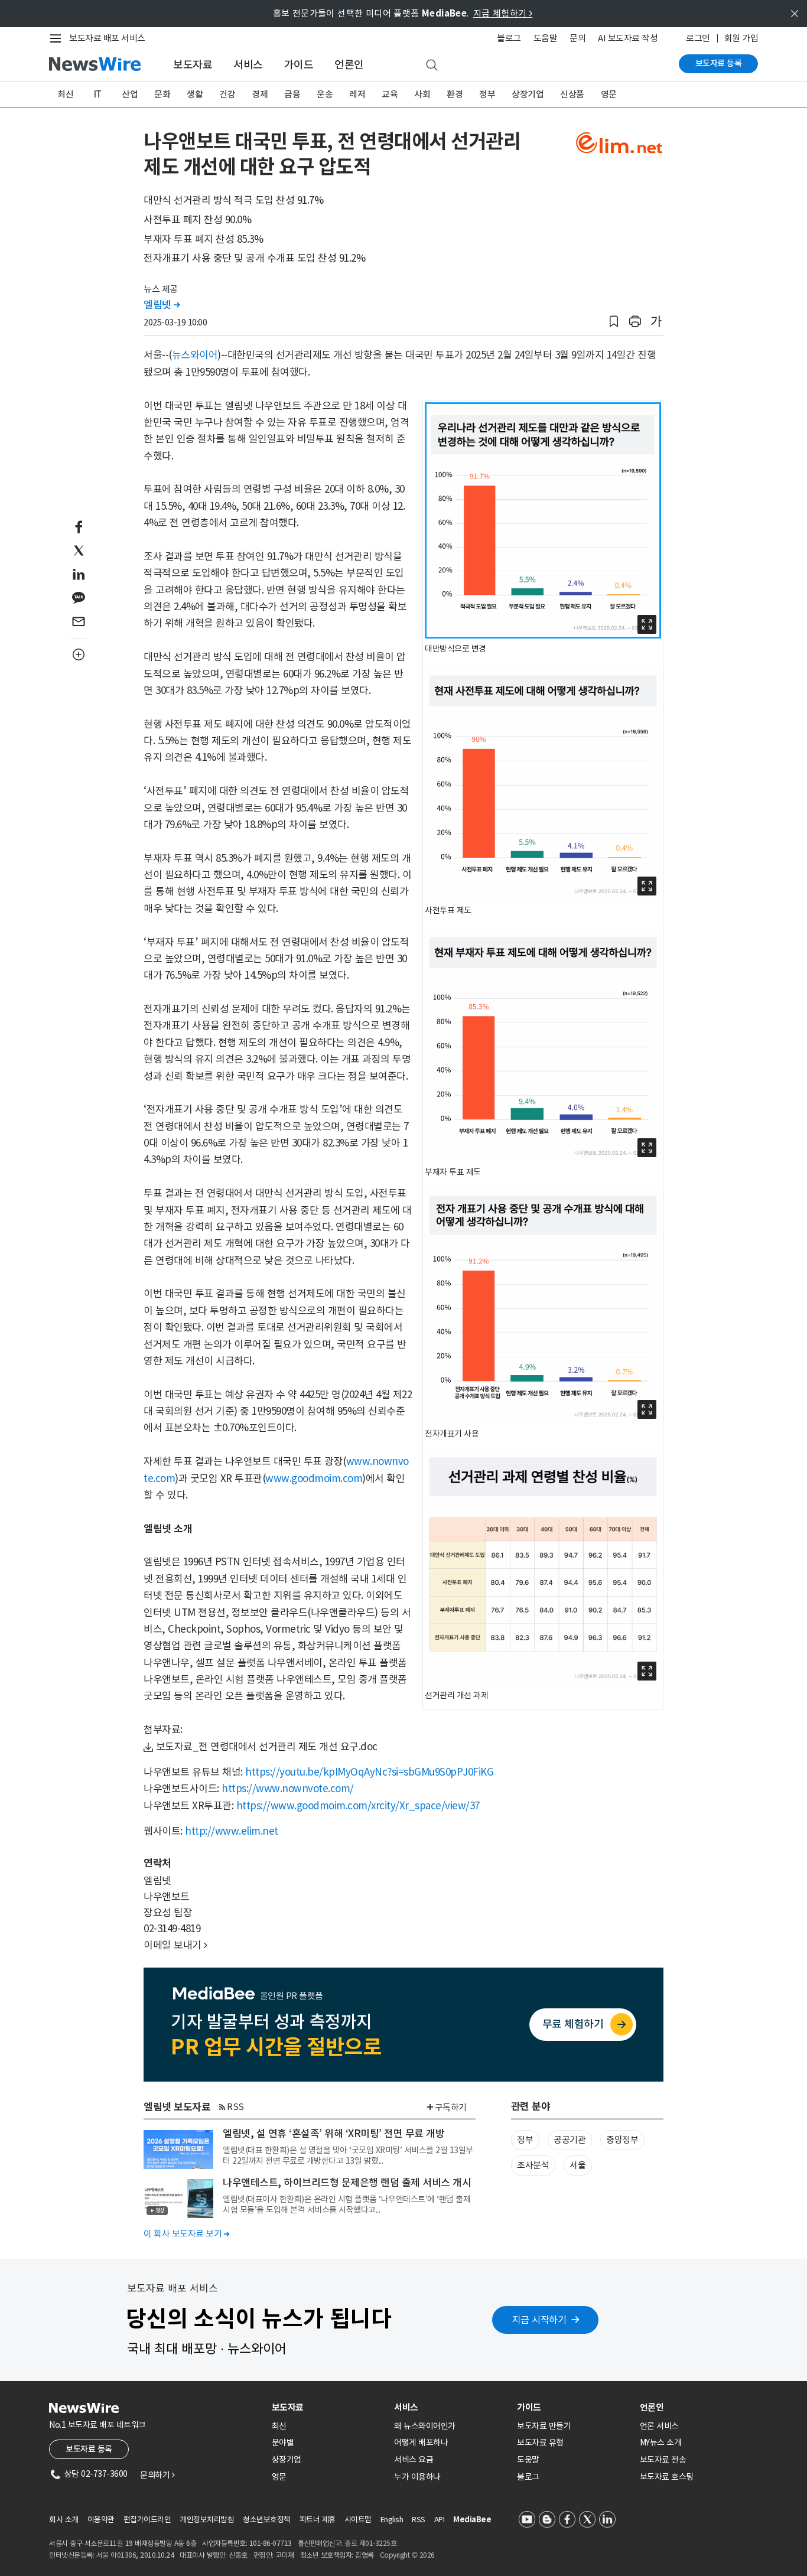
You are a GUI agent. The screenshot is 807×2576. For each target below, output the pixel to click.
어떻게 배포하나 (421, 2443)
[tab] (328, 2407)
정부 (487, 94)
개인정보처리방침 (207, 2520)
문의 (577, 38)
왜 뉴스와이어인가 (425, 2426)
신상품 (572, 94)
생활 (195, 94)
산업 (130, 94)
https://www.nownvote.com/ (288, 1789)
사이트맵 (358, 2520)
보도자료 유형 (540, 2443)
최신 (65, 94)
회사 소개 (64, 2520)
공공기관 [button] (570, 2140)
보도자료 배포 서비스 (107, 38)
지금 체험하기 (503, 13)
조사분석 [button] (533, 2165)
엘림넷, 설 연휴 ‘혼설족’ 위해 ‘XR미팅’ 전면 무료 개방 (333, 2134)
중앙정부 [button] (622, 2140)
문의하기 (157, 2475)
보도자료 (193, 65)
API (440, 2520)
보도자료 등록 (719, 63)
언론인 (349, 65)
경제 (260, 94)
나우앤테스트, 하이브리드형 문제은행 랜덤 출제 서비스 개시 (347, 2183)
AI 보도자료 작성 (628, 38)
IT (98, 94)
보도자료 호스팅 (667, 2477)
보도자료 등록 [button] (89, 2449)
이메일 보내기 (175, 1945)
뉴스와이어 (195, 355)
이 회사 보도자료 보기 (186, 2234)
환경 (455, 94)
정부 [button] (525, 2140)
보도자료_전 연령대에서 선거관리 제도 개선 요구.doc (267, 1747)
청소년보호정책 (267, 2520)
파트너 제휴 (318, 2520)
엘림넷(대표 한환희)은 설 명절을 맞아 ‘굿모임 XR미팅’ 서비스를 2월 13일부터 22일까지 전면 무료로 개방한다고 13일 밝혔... (348, 2155)
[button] (614, 322)
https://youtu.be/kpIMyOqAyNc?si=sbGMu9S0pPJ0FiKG (369, 1772)
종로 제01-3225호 (370, 2543)
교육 (390, 94)
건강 (227, 94)
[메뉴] (58, 38)
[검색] (432, 66)
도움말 (546, 38)
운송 (325, 94)
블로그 (509, 38)
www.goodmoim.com (314, 1478)
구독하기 (451, 2107)
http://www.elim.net (232, 1831)
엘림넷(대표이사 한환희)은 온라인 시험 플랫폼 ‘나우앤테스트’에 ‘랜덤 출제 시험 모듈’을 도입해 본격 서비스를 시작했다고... (346, 2204)
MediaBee (472, 2520)
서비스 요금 (414, 2460)
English (392, 2520)
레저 (357, 94)
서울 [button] (577, 2165)
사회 (422, 94)
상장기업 (528, 94)
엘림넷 (162, 305)
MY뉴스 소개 (661, 2443)
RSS (235, 2107)
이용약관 (101, 2520)
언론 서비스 (659, 2426)
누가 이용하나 (417, 2477)
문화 (162, 94)
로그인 (698, 38)
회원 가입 (741, 38)
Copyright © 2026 (407, 2555)
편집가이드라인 (147, 2520)
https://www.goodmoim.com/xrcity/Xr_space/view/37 (358, 1806)
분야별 (283, 2443)
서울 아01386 (116, 2555)
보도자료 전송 (663, 2460)
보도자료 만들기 (544, 2426)
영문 (609, 94)
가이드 (299, 65)
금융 (292, 94)
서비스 (248, 65)
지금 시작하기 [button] (539, 2320)
